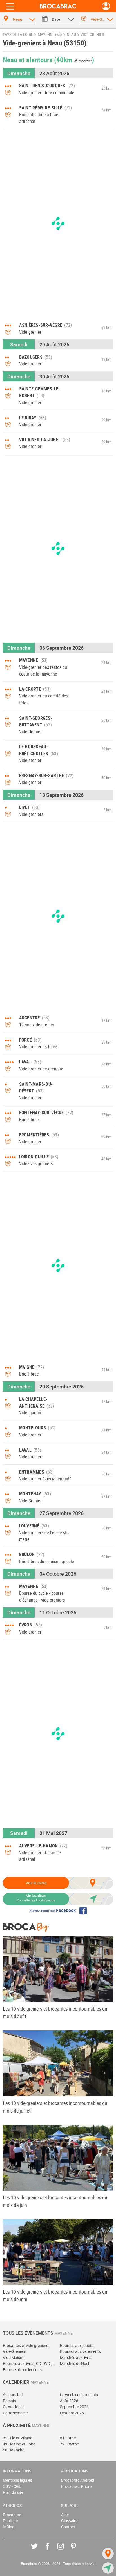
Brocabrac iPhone (77, 2486)
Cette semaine (15, 2413)
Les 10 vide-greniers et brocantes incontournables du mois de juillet (55, 2107)
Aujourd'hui (13, 2395)
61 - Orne (68, 2438)
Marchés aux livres (76, 2357)
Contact (68, 2527)
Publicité (10, 2521)
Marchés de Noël (74, 2363)
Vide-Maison (14, 2357)
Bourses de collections (22, 2370)
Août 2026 (69, 2401)
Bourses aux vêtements (80, 2351)
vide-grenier (92, 35)
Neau (71, 35)
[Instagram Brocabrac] (65, 2550)
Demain (9, 2401)
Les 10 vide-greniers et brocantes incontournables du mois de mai (55, 2295)
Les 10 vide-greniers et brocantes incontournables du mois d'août (55, 2013)
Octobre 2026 (72, 2413)
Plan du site (13, 2492)
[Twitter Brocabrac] (38, 2550)
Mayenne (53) (50, 35)
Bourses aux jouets (77, 2345)
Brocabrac (12, 2515)
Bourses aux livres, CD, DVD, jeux (29, 2363)
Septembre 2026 (74, 2407)
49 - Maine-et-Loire (19, 2444)
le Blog (9, 2527)
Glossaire (69, 2521)
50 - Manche (14, 2450)
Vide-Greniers (14, 2351)
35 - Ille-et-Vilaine (17, 2438)
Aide (65, 2515)
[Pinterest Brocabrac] (78, 2550)
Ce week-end (14, 2407)
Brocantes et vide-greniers (25, 2345)
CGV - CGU (12, 2486)
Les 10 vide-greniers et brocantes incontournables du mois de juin (55, 2201)
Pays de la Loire (18, 35)
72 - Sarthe (69, 2444)
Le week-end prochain (79, 2395)
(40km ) (74, 60)
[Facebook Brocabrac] (52, 2550)
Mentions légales (17, 2480)
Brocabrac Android (78, 2480)
